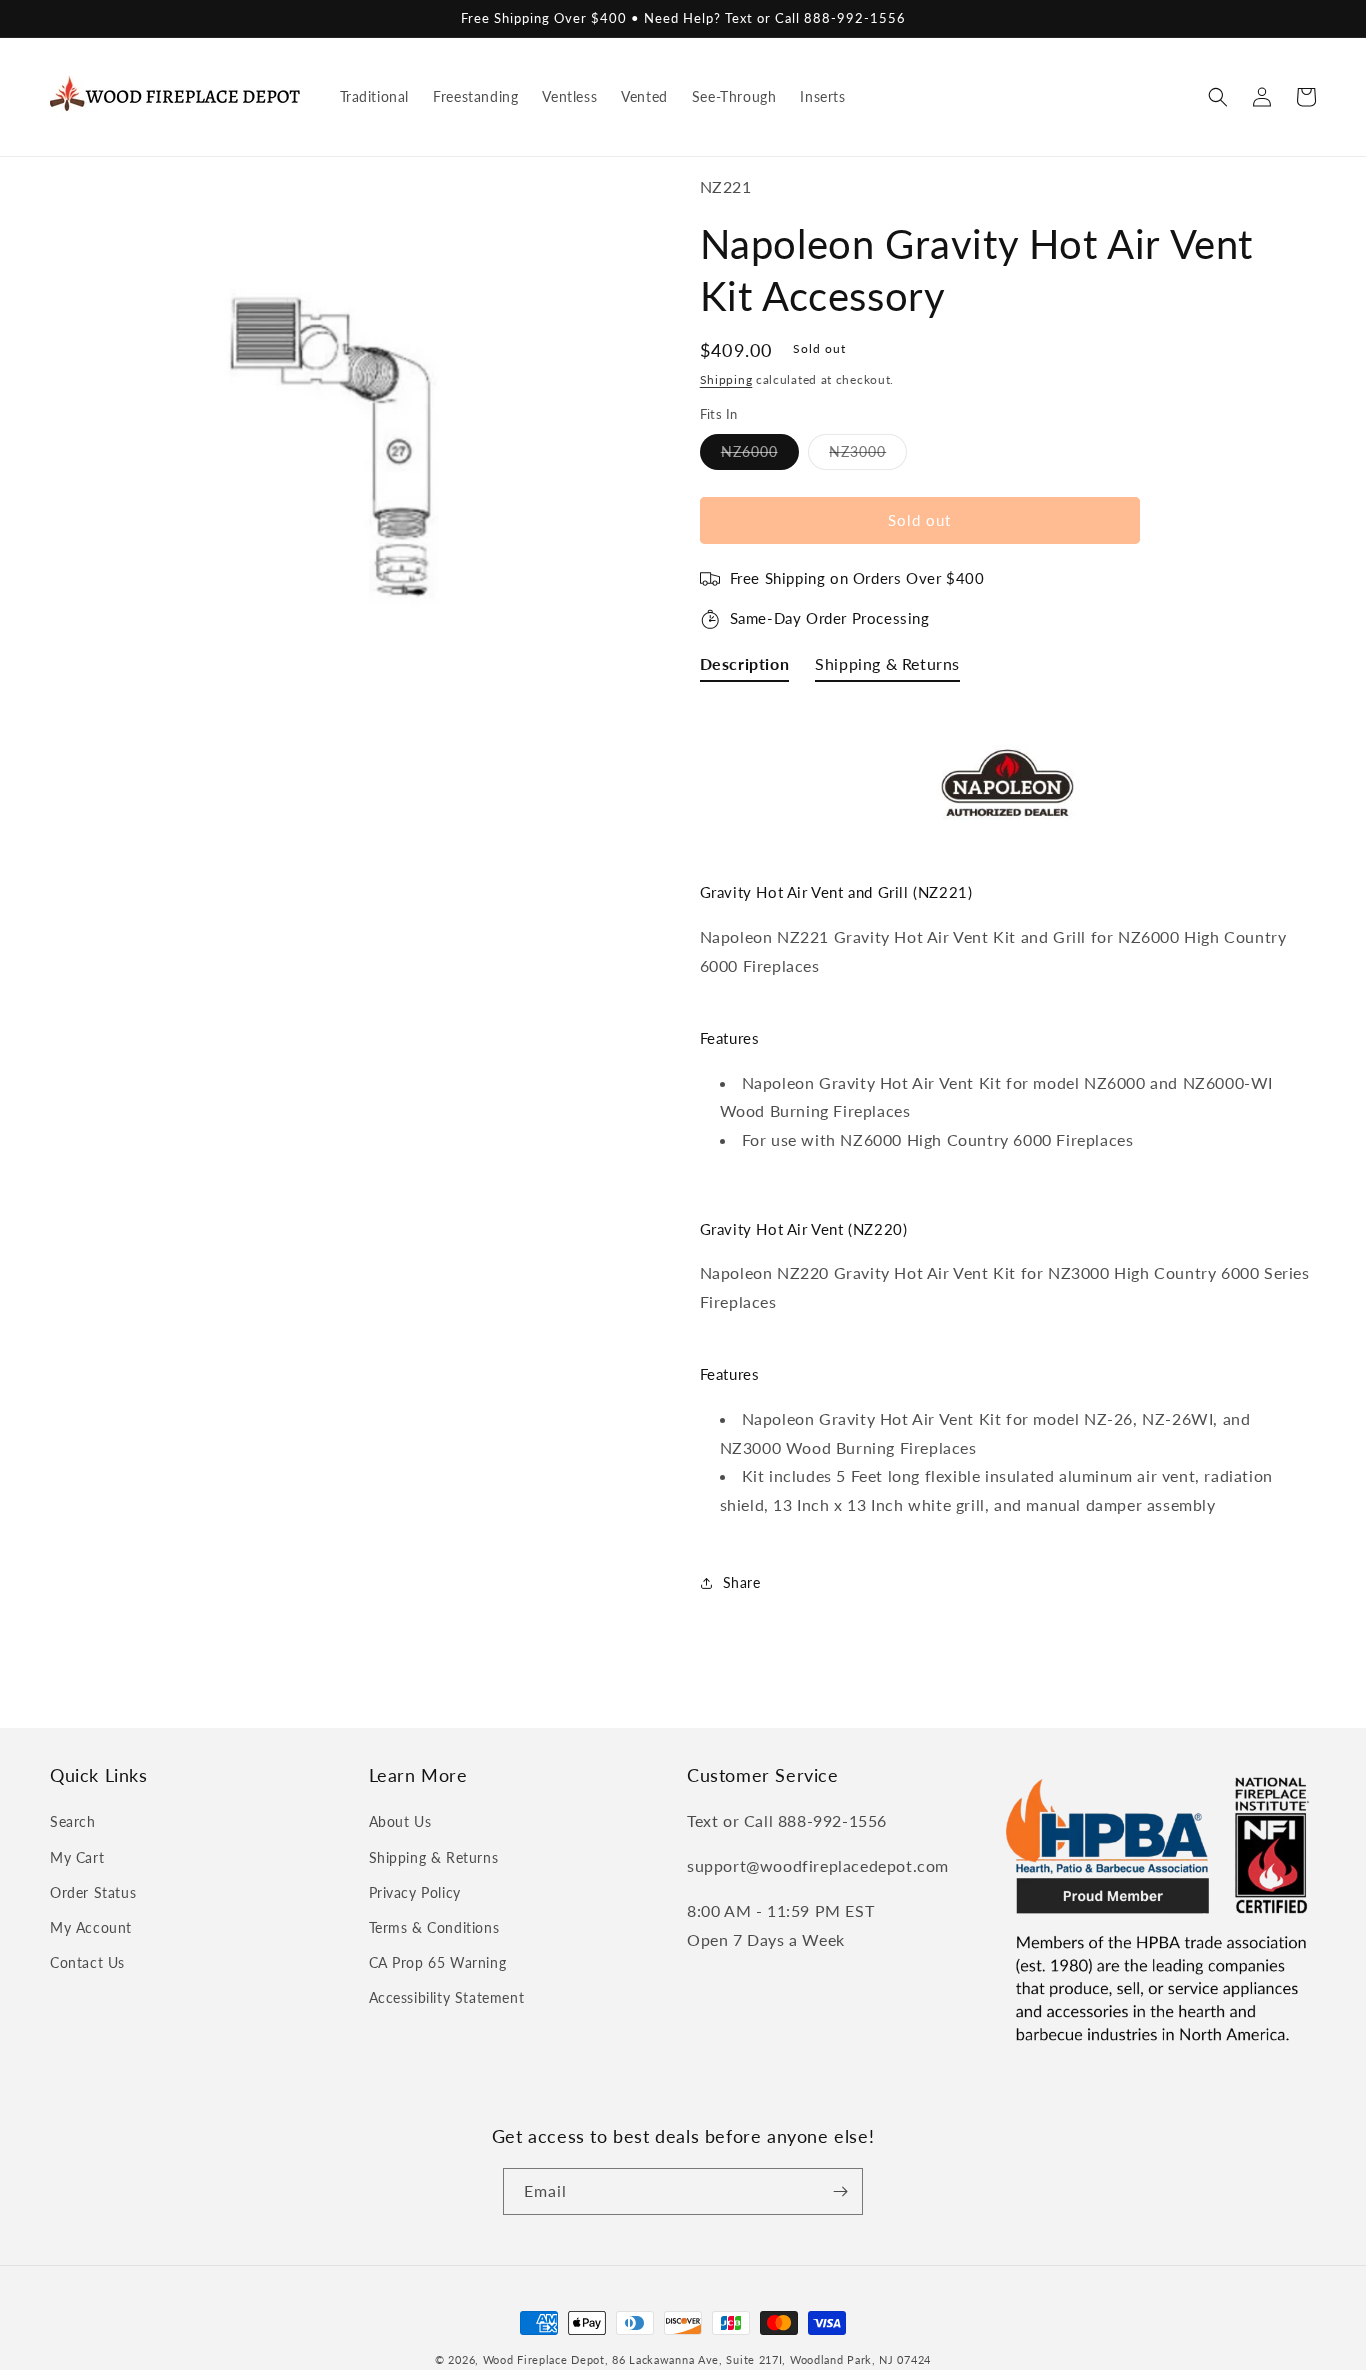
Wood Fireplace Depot (544, 2359)
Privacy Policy (415, 1892)
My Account (91, 1927)
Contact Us (87, 1962)
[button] (1218, 97)
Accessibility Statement (447, 1997)
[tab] (745, 668)
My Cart (77, 1857)
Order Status (93, 1892)
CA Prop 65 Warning (438, 1962)
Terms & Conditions (434, 1927)
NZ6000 (760, 456)
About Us (400, 1821)
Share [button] (742, 1582)
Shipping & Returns (434, 1857)
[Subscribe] (840, 2191)
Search (73, 1821)
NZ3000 (868, 456)
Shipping (726, 379)
